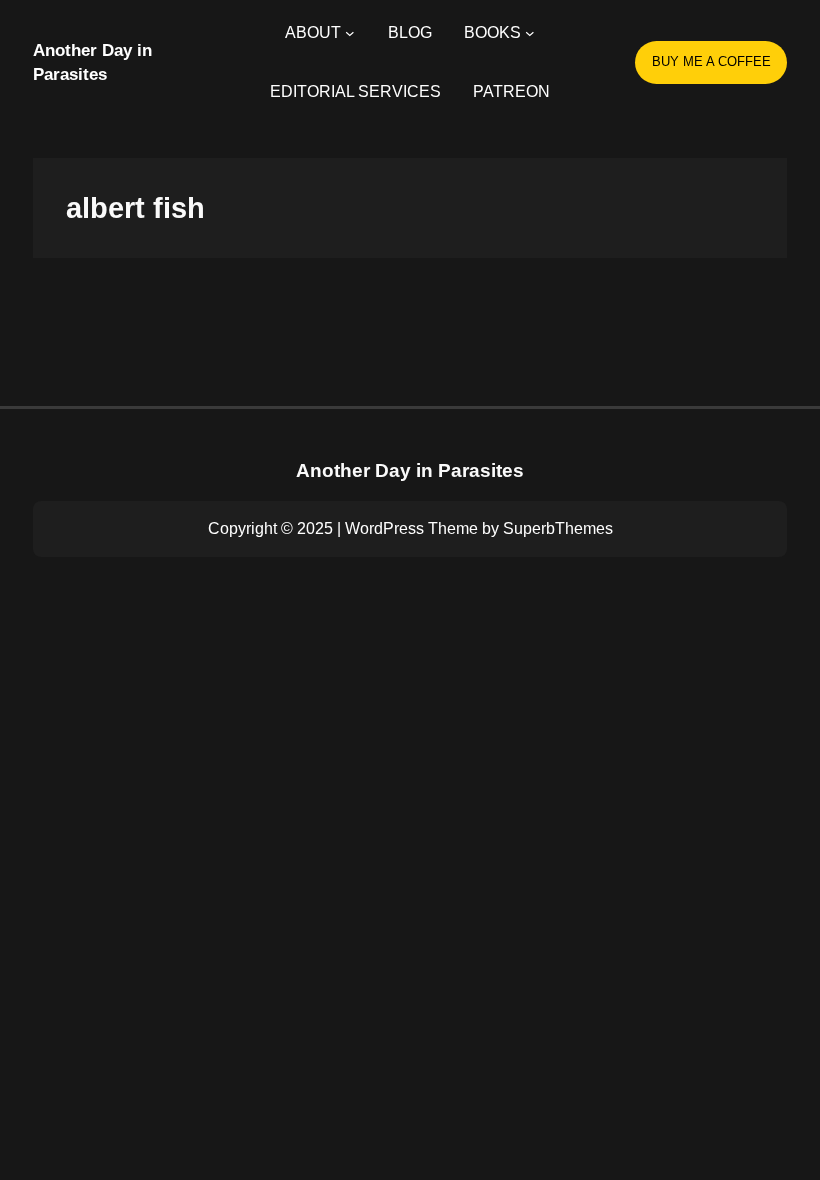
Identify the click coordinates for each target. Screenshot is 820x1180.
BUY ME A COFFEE (711, 61)
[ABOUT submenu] (350, 33)
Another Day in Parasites (410, 470)
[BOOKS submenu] (530, 33)
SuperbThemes (558, 528)
